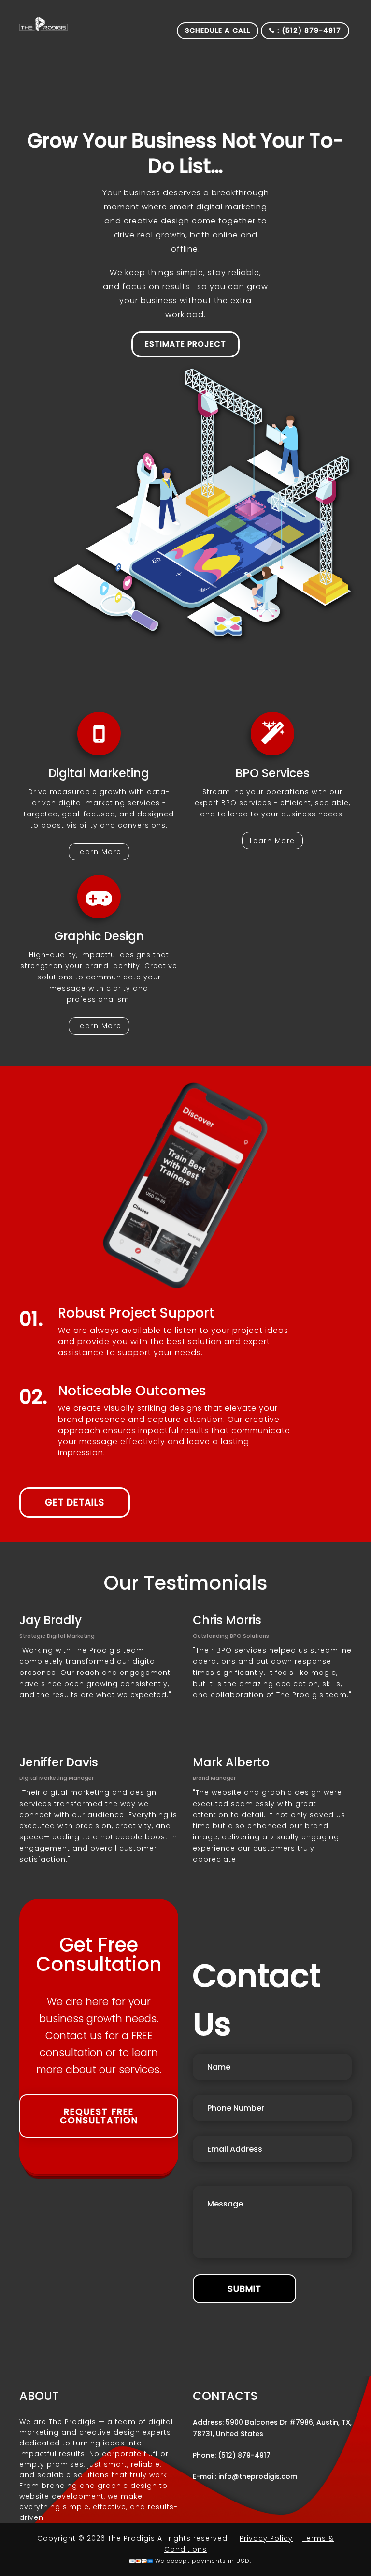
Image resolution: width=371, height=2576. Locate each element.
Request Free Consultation (99, 2116)
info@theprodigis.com (258, 2476)
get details (75, 1503)
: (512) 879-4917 (308, 30)
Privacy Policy (266, 2538)
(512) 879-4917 (244, 2455)
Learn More (99, 852)
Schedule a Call (218, 30)
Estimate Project (185, 344)
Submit (244, 2288)
